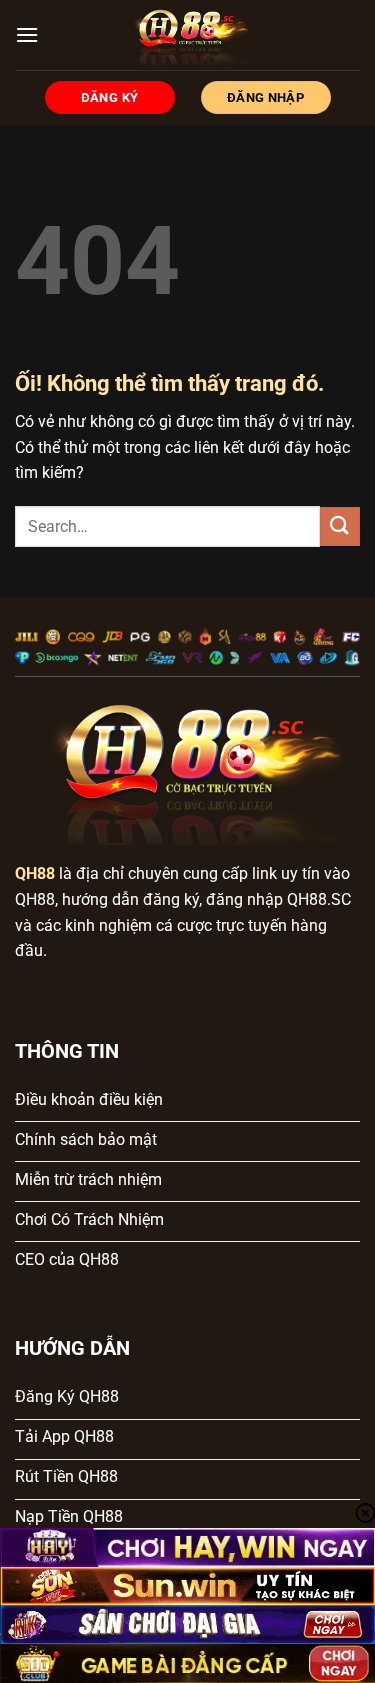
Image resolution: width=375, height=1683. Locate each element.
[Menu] (27, 34)
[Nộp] (340, 526)
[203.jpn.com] (187, 35)
